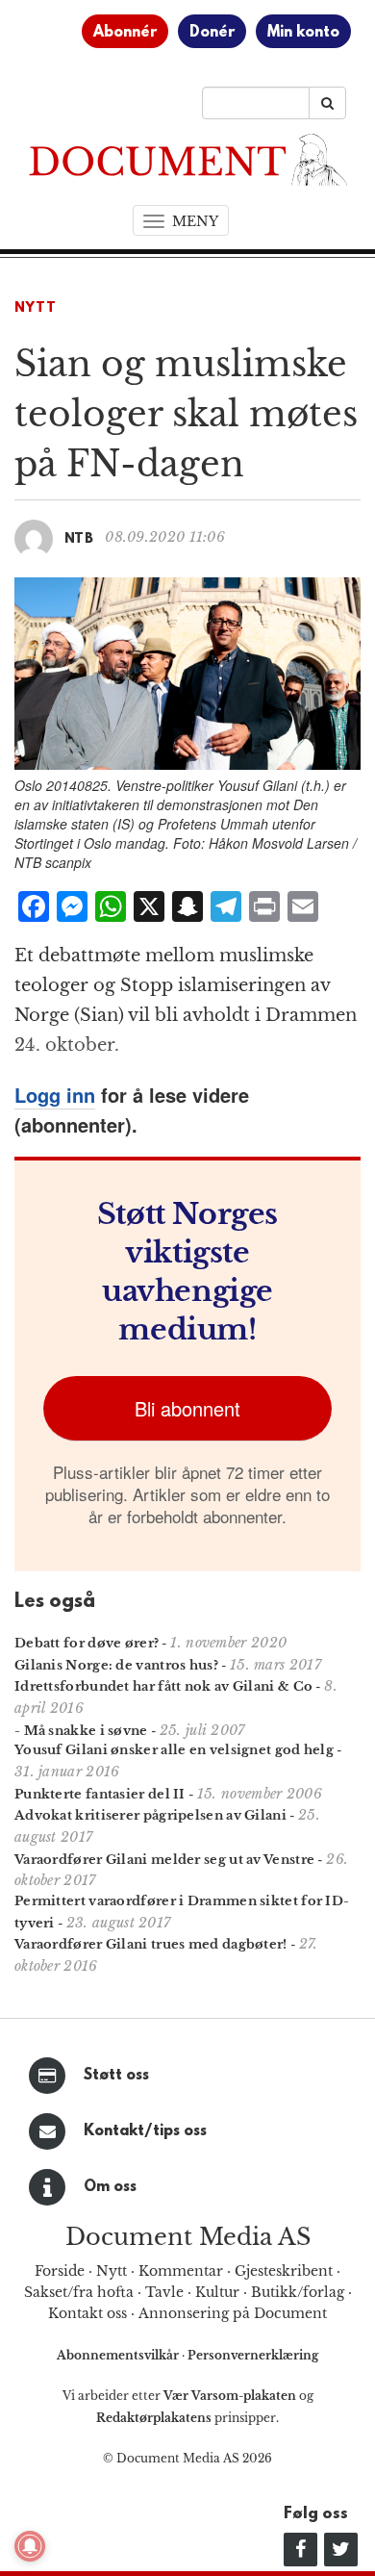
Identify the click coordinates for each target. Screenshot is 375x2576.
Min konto (303, 33)
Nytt (36, 308)
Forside (60, 2271)
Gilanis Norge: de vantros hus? (116, 1665)
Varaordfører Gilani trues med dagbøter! (151, 1944)
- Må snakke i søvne (81, 1731)
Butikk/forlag (298, 2292)
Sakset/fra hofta (79, 2292)
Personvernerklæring (253, 2355)
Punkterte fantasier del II (100, 1794)
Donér (212, 33)
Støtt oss (116, 2076)
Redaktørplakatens (154, 2418)
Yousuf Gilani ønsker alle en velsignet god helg (174, 1750)
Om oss (110, 2187)
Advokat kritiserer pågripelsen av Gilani (150, 1815)
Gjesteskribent (284, 2271)
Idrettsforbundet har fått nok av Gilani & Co (163, 1686)
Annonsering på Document (233, 2313)
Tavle (164, 2292)
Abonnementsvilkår (119, 2355)
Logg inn (55, 1095)
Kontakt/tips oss (145, 2131)
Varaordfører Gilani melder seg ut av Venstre (164, 1860)
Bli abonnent (187, 1408)
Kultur (217, 2292)
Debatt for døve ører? (87, 1643)
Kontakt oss (87, 2313)
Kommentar (181, 2271)
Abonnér (125, 33)
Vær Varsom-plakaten (230, 2396)
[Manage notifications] (30, 2546)
